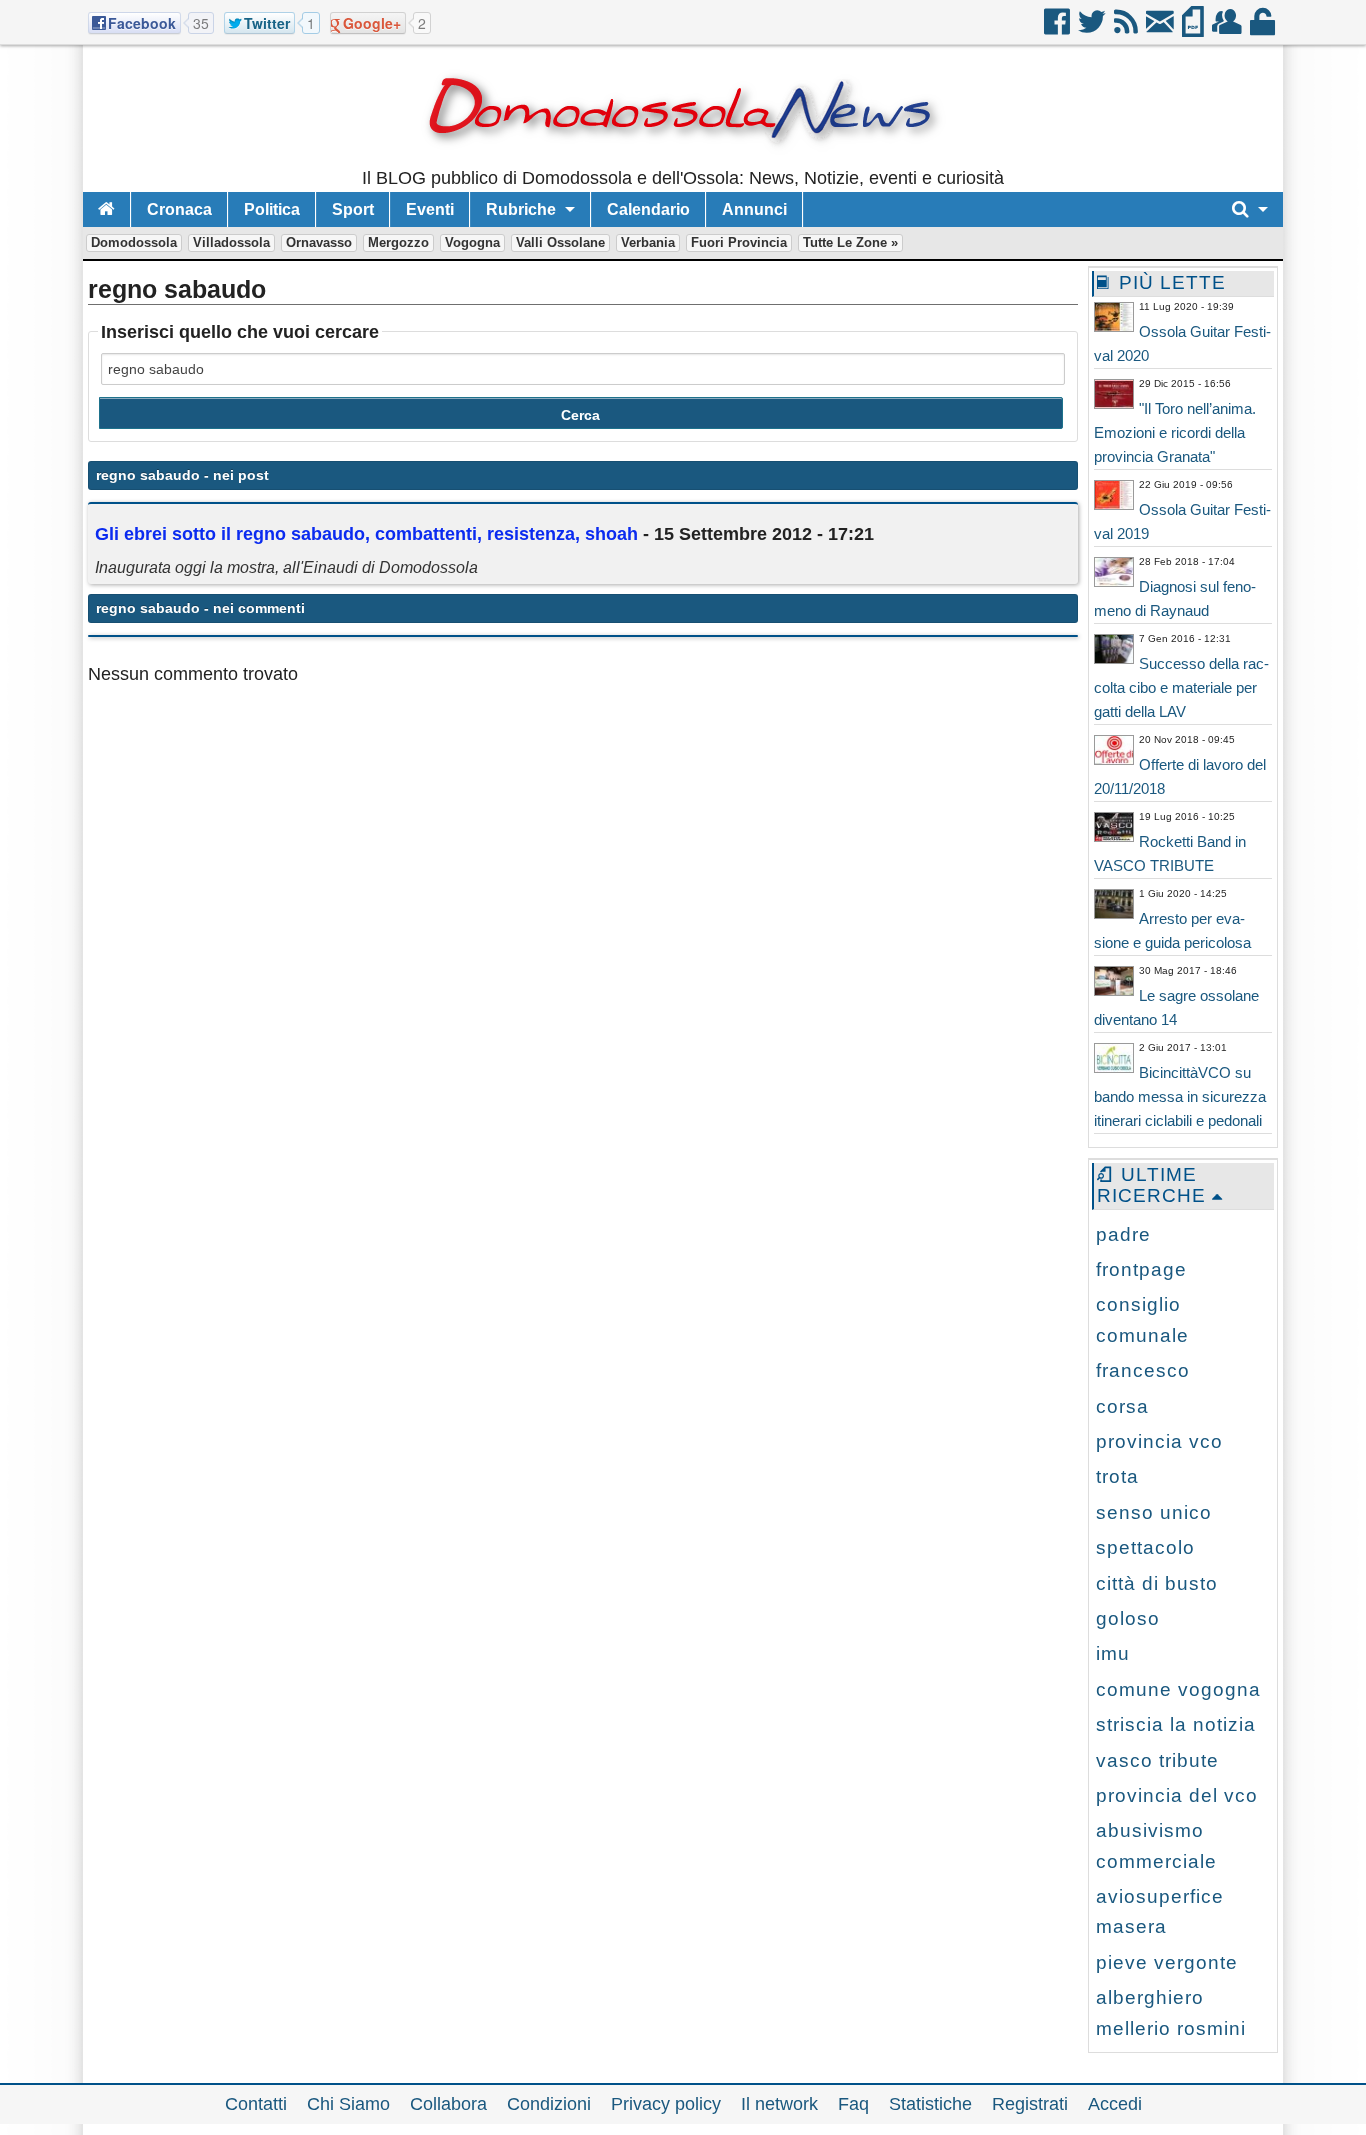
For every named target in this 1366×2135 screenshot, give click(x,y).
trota (1117, 1476)
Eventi (430, 209)
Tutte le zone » (850, 242)
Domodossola (134, 242)
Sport (353, 209)
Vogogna (472, 242)
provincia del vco (1177, 1795)
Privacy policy (666, 2104)
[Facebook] (1058, 29)
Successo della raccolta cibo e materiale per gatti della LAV (1181, 687)
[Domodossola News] (683, 160)
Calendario (648, 209)
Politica (272, 209)
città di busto (1157, 1583)
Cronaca (179, 209)
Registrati (1030, 2104)
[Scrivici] (1161, 29)
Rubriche (521, 209)
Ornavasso (319, 242)
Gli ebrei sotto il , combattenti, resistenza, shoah (366, 534)
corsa (1122, 1406)
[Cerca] (1250, 209)
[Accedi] (1264, 29)
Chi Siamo (348, 2104)
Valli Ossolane (560, 242)
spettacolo (1145, 1547)
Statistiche (930, 2104)
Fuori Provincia (739, 242)
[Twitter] (1093, 29)
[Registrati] (1228, 29)
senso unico (1154, 1512)
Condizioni (549, 2104)
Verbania (648, 242)
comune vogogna (1178, 1689)
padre (1123, 1234)
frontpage (1141, 1269)
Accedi (1115, 2104)
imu (1113, 1653)
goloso (1128, 1618)
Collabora (448, 2104)
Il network (779, 2104)
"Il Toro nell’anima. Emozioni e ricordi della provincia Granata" (1175, 432)
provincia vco (1159, 1441)
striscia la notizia (1176, 1724)
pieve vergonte (1167, 1962)
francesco (1143, 1370)
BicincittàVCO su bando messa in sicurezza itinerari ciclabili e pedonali (1180, 1096)
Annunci (754, 209)
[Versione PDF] (1194, 29)
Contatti (256, 2104)
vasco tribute (1157, 1760)
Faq (853, 2104)
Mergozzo (398, 242)
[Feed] (1127, 29)
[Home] (106, 209)
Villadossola (231, 242)
